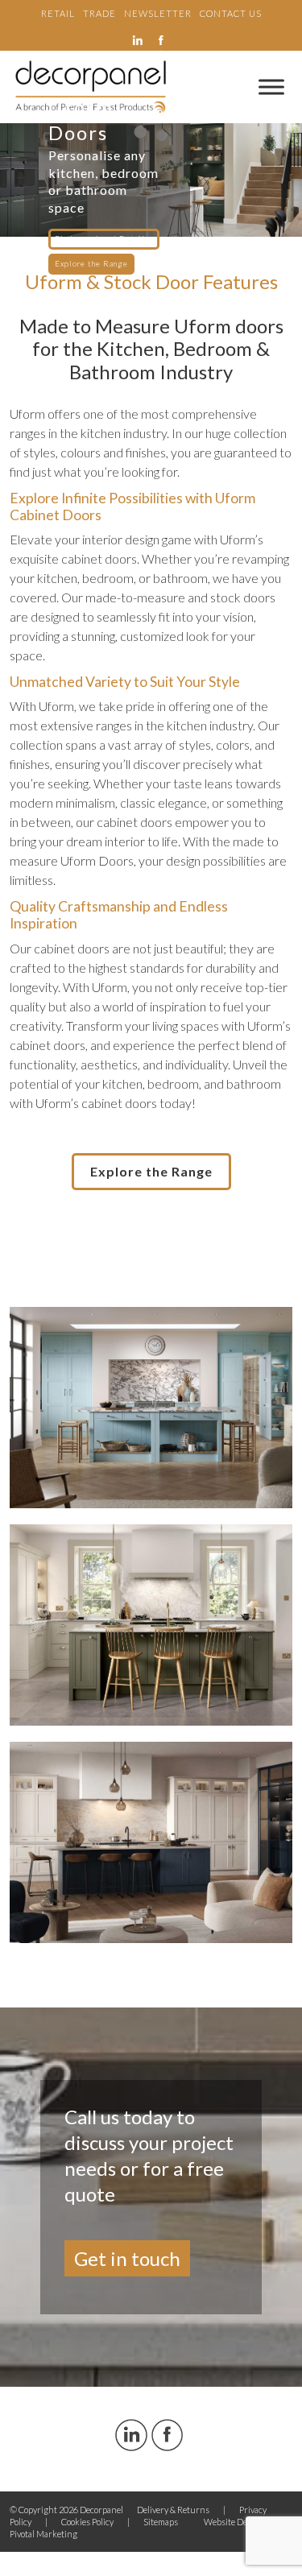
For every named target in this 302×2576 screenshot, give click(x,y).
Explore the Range (91, 264)
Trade (99, 13)
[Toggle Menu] (271, 87)
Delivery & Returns (173, 2510)
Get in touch (127, 2258)
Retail (58, 13)
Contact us (231, 13)
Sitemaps (161, 2522)
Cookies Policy (87, 2522)
